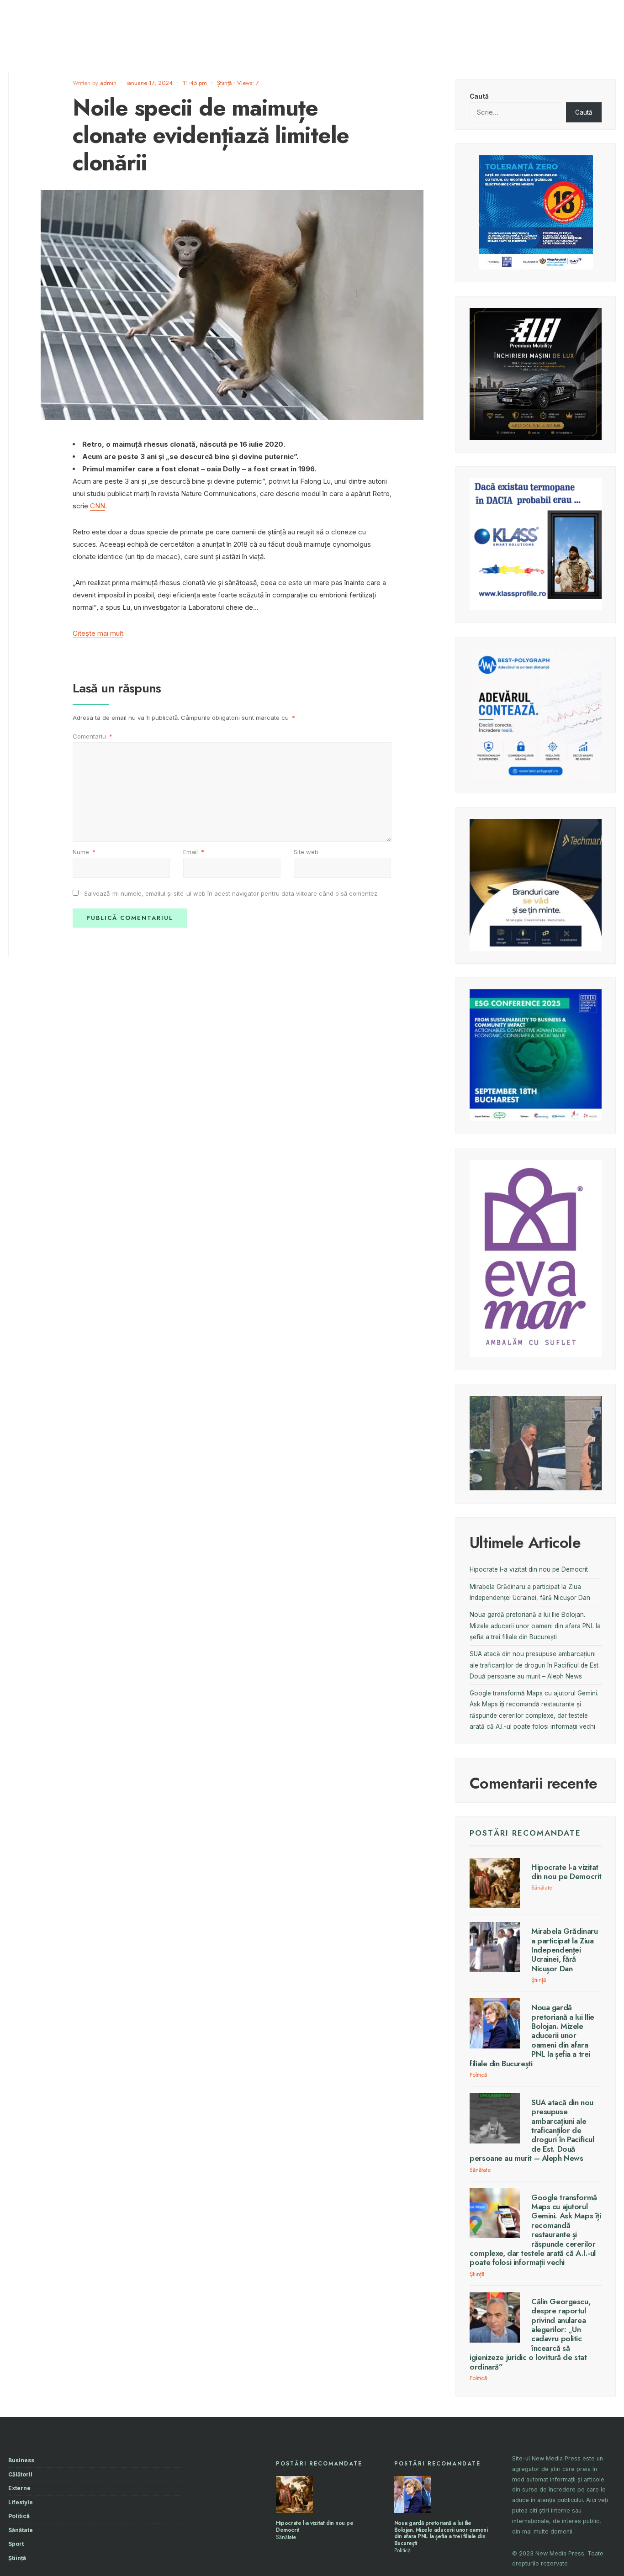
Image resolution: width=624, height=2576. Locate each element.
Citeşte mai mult (98, 633)
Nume (84, 852)
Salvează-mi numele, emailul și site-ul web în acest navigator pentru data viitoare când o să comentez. (231, 893)
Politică (478, 2075)
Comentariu (93, 736)
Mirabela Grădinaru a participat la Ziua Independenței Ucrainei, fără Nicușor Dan (564, 1950)
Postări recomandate (525, 1833)
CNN (98, 506)
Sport (16, 2544)
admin (108, 83)
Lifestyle (21, 2502)
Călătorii (20, 2474)
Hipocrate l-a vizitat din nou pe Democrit (529, 1569)
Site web (306, 852)
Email (194, 852)
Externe (19, 2488)
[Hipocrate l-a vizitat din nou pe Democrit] (294, 2494)
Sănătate (542, 1887)
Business (21, 2460)
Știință (224, 83)
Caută (479, 96)
